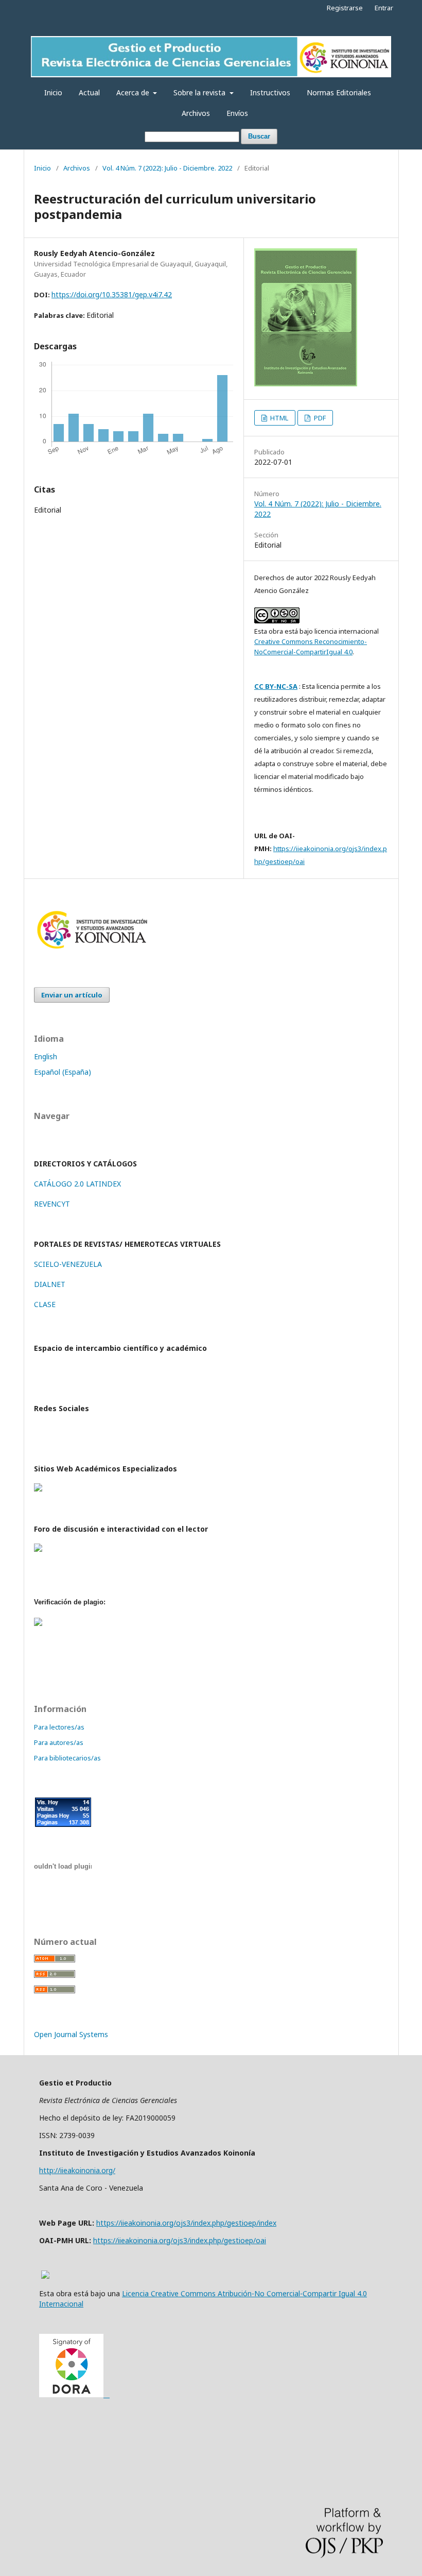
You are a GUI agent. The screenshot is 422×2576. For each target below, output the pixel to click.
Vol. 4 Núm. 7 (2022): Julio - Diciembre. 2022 (167, 168)
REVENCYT (52, 1204)
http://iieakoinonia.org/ (77, 2170)
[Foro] (38, 1549)
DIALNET (50, 1284)
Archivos (196, 113)
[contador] (63, 1833)
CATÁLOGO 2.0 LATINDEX (77, 1184)
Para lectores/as (59, 1727)
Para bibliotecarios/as (67, 1758)
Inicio (53, 92)
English (46, 1056)
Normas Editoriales (339, 92)
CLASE (45, 1304)
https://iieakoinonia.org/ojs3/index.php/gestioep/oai (180, 2240)
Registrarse (345, 8)
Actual (89, 92)
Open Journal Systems (71, 2034)
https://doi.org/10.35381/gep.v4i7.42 (112, 294)
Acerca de (134, 92)
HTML (278, 418)
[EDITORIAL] (92, 950)
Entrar (384, 8)
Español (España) (63, 1072)
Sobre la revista (200, 92)
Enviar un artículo (72, 995)
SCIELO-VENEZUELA (68, 1264)
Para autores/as (59, 1742)
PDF (319, 418)
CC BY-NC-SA (276, 686)
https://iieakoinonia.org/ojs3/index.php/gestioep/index (186, 2223)
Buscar (259, 136)
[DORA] (74, 2394)
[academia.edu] (38, 1489)
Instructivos (270, 92)
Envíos (237, 113)
